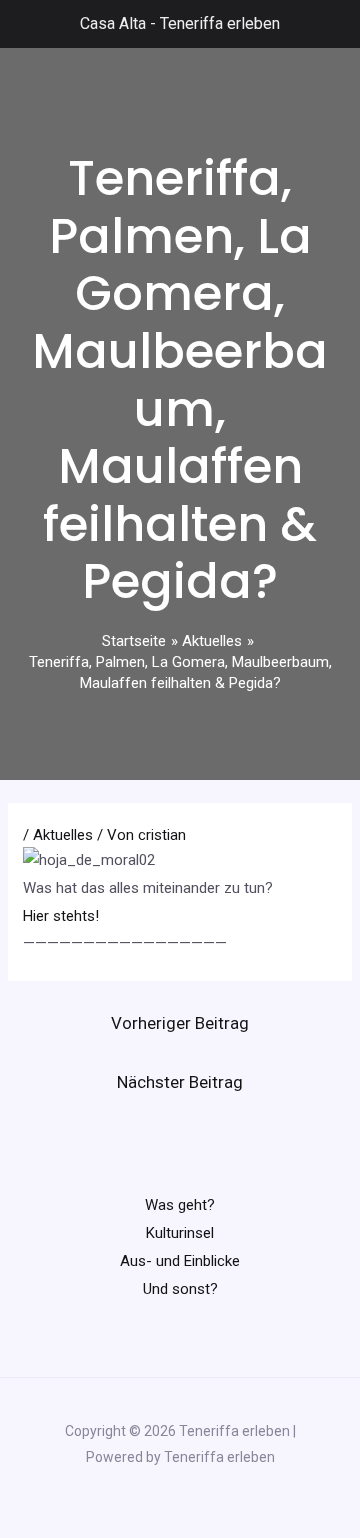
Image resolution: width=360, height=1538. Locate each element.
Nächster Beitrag (180, 1082)
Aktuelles (63, 835)
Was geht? (180, 1205)
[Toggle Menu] (26, 24)
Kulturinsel (180, 1233)
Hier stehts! (61, 916)
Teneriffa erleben (220, 23)
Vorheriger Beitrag (180, 1023)
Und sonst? (180, 1289)
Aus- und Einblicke (180, 1261)
